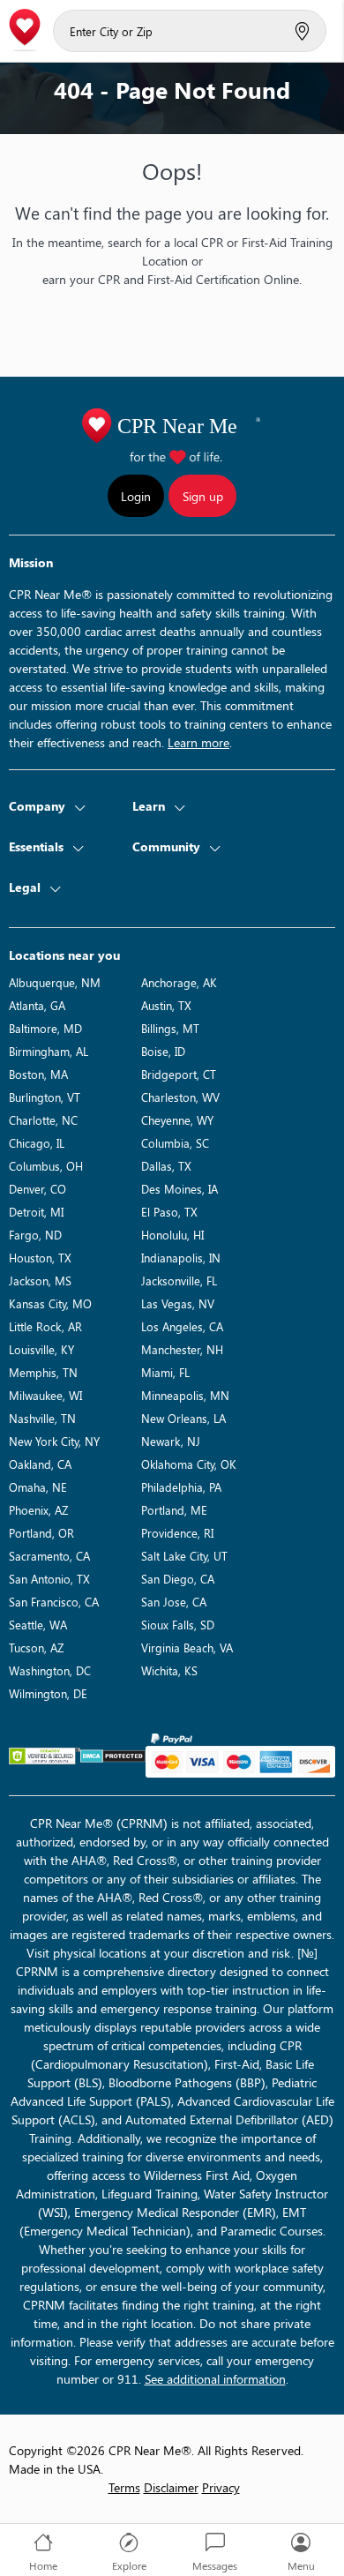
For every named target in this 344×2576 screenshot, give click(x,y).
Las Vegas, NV (178, 1303)
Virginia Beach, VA (187, 1647)
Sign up (203, 496)
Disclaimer (171, 2487)
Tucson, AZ (36, 1647)
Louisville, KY (41, 1349)
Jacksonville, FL (179, 1281)
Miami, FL (165, 1372)
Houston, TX (40, 1258)
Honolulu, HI (172, 1235)
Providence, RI (177, 1533)
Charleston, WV (180, 1097)
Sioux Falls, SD (178, 1625)
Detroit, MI (36, 1212)
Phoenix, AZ (38, 1510)
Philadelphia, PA (181, 1487)
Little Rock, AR (45, 1326)
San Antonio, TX (49, 1579)
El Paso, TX (169, 1212)
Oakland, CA (40, 1464)
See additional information (215, 2379)
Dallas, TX (166, 1166)
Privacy (221, 2487)
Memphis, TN (43, 1372)
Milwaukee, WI (45, 1395)
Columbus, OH (46, 1166)
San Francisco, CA (54, 1602)
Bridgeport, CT (179, 1074)
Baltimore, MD (45, 1028)
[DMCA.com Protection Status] (113, 1756)
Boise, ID (163, 1051)
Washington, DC (50, 1670)
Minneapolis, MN (185, 1395)
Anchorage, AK (179, 982)
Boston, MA (38, 1074)
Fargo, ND (35, 1235)
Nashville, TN (42, 1418)
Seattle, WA (38, 1625)
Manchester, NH (182, 1349)
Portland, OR (41, 1533)
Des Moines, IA (179, 1189)
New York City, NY (54, 1441)
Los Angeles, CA (182, 1326)
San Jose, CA (174, 1602)
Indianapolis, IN (181, 1258)
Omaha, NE (38, 1487)
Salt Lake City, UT (184, 1556)
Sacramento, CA (49, 1556)
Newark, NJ (171, 1441)
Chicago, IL (37, 1143)
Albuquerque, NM (55, 982)
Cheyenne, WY (177, 1120)
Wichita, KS (169, 1670)
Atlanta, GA (37, 1005)
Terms (124, 2487)
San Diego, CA (178, 1579)
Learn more (198, 742)
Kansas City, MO (50, 1303)
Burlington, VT (45, 1097)
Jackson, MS (40, 1281)
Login (136, 496)
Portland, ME (174, 1510)
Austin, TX (166, 1005)
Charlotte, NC (43, 1120)
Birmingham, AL (49, 1051)
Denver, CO (37, 1189)
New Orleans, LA (183, 1418)
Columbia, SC (175, 1143)
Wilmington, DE (48, 1693)
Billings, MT (170, 1028)
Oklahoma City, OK (189, 1464)
